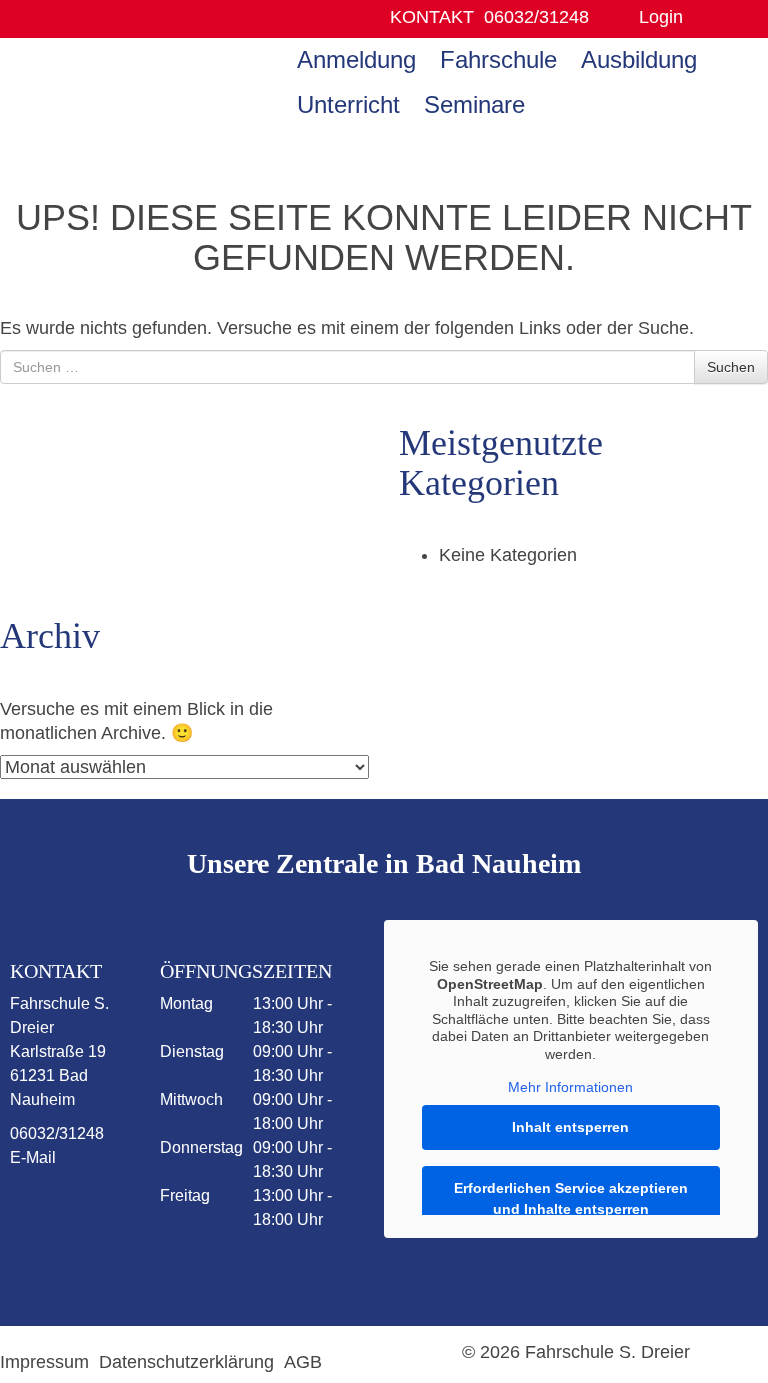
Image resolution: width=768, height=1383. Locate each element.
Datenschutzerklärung (186, 1362)
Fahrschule (498, 59)
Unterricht (348, 104)
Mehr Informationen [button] (570, 1087)
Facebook (59, 1209)
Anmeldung (356, 59)
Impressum (44, 1362)
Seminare (474, 104)
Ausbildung (639, 59)
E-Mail (33, 1157)
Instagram (59, 1267)
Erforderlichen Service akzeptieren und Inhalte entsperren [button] (571, 1198)
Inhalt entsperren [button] (570, 1127)
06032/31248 (536, 17)
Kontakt (432, 17)
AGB (303, 1362)
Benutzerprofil (705, 17)
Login (661, 17)
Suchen (731, 367)
